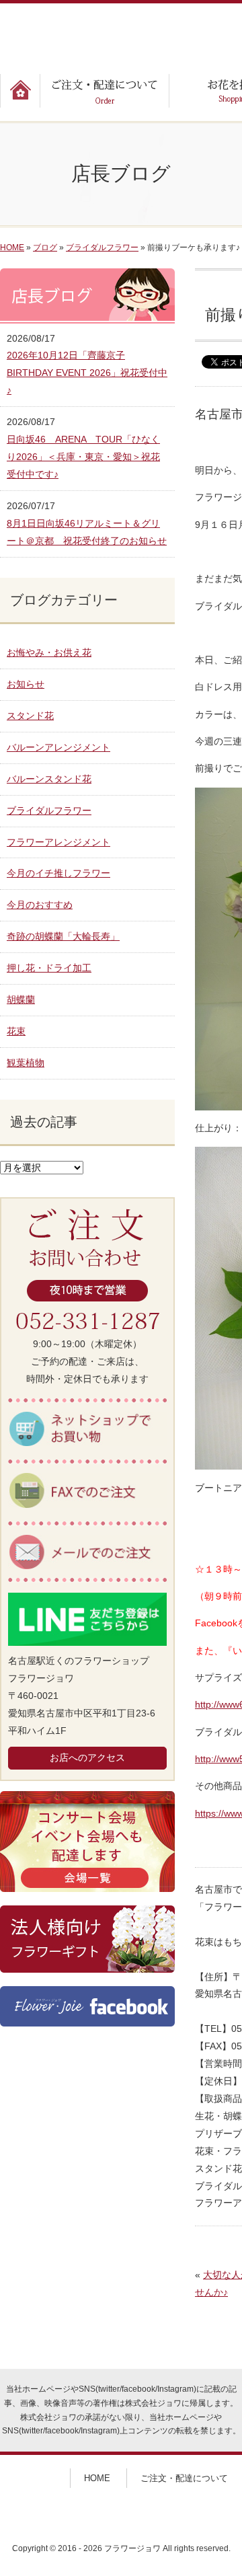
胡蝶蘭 (21, 999)
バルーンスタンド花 (49, 779)
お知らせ (26, 684)
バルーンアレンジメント (58, 747)
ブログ (45, 248)
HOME (12, 248)
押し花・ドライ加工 (49, 968)
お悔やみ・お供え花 (49, 652)
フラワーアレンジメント (58, 842)
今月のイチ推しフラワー (58, 873)
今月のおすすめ (40, 905)
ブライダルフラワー (102, 248)
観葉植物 (26, 1063)
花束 (16, 1031)
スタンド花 (30, 716)
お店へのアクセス (87, 1757)
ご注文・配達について (184, 2478)
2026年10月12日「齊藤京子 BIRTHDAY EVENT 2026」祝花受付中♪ (87, 373)
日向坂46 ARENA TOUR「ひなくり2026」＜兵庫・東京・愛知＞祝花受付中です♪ (83, 457)
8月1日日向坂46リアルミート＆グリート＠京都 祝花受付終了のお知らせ (87, 532)
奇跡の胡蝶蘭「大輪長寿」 (63, 936)
